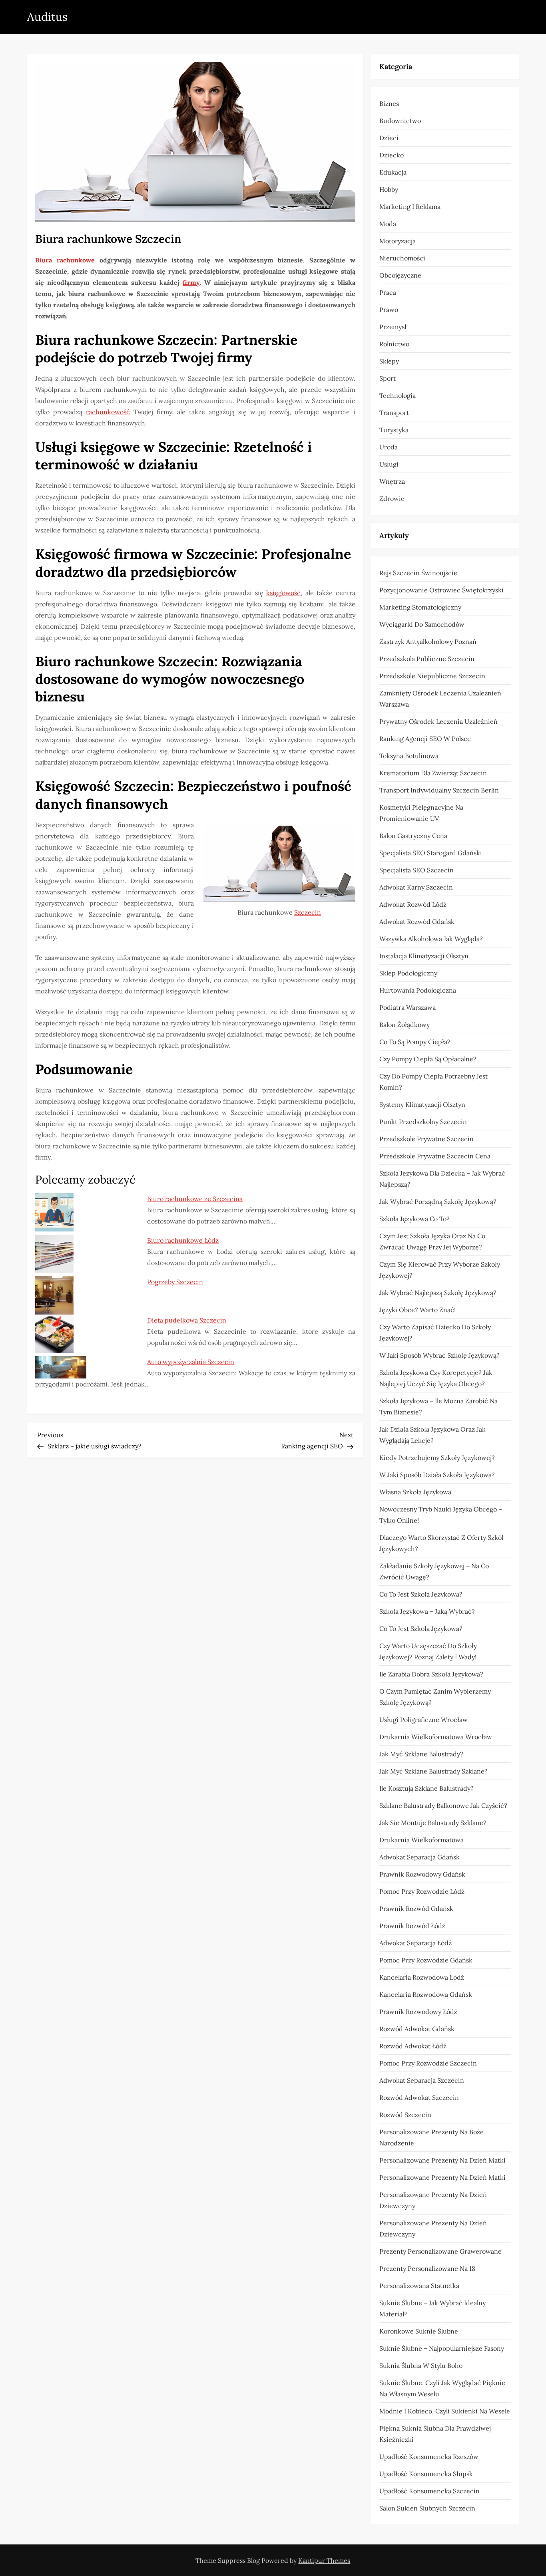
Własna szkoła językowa (415, 1492)
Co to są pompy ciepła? (415, 1042)
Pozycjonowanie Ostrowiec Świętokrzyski (441, 590)
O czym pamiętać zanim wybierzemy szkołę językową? (435, 1697)
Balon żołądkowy (405, 1025)
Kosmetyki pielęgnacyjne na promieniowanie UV (421, 813)
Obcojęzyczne (400, 275)
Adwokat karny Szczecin (416, 887)
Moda (388, 224)
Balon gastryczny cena (413, 836)
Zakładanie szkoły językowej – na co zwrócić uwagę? (434, 1571)
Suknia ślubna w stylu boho (421, 2365)
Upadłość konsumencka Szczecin (429, 2491)
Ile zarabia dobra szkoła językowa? (431, 1674)
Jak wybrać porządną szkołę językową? (438, 1202)
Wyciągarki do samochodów (422, 624)
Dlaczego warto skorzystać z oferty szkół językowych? (441, 1543)
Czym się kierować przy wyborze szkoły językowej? (440, 1270)
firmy (191, 282)
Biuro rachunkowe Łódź (183, 1240)
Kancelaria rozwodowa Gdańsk (426, 1994)
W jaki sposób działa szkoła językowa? (437, 1475)
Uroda (389, 447)
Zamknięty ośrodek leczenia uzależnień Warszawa (440, 699)
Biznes (389, 103)
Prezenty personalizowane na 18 (427, 2268)
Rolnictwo (394, 344)
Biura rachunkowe (65, 260)
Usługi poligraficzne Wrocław (423, 1720)
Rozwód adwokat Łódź (413, 2046)
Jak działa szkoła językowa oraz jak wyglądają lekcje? (432, 1435)
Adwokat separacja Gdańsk (419, 1857)
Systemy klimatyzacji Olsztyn (422, 1104)
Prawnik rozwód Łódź (412, 1926)
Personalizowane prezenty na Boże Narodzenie (431, 2137)
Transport (394, 413)
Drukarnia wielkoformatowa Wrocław (436, 1737)
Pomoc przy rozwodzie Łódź (422, 1891)
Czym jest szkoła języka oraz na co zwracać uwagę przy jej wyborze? (432, 1241)
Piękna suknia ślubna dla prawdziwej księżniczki (435, 2434)
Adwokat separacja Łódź (415, 1943)
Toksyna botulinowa (409, 756)
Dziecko (392, 155)
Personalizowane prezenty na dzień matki (442, 2160)
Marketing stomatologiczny (420, 607)
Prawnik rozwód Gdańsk (416, 1909)
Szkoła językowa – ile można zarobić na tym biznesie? (438, 1406)
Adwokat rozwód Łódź (413, 904)
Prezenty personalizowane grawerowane (440, 2251)
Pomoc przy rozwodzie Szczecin (428, 2063)
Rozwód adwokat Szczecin (419, 2097)
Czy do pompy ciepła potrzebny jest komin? (433, 1082)
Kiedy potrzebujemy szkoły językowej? (437, 1458)
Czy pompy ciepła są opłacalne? (428, 1059)
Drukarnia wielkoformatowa (421, 1840)
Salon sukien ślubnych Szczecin (427, 2508)
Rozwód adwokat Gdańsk (417, 2029)
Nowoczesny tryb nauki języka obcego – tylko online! (441, 1515)
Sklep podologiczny (408, 973)
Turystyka (394, 430)
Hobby (389, 189)
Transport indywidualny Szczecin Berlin (439, 790)
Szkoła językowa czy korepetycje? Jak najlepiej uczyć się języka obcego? (436, 1378)
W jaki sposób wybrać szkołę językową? (439, 1355)
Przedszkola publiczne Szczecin (427, 659)
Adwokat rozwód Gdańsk (417, 922)
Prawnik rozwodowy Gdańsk (422, 1874)
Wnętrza (392, 481)
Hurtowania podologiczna (418, 990)
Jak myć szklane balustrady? (421, 1754)
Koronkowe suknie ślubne (419, 2331)
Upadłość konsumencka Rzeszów (429, 2457)
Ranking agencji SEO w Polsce (425, 739)
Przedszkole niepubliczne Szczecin (432, 676)
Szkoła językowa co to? (414, 1219)
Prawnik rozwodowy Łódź (418, 2012)
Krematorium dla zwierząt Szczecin (433, 773)
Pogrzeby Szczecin (175, 1282)
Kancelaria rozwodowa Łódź (422, 1977)
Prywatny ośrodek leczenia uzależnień (438, 721)
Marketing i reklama (410, 207)
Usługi (389, 464)
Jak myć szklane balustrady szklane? (433, 1771)
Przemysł (393, 327)
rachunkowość (108, 412)
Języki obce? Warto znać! (417, 1310)
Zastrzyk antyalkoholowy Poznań (428, 642)
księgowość (283, 593)
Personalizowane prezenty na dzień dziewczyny (433, 2200)
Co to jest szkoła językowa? (421, 1594)
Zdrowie (392, 499)
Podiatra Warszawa (408, 1007)
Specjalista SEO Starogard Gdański (431, 853)
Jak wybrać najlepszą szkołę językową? (438, 1293)
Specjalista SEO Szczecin (416, 870)
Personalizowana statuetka (419, 2286)
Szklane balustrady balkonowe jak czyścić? (443, 1805)
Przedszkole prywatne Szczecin (426, 1139)
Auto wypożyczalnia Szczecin (191, 1362)
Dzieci (389, 138)
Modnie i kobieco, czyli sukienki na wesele (445, 2411)
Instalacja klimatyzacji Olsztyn (424, 956)
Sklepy (389, 361)
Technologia (398, 395)
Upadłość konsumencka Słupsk (426, 2474)
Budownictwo (400, 121)
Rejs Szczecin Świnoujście (418, 573)
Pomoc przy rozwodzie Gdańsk (426, 1960)
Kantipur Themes (324, 2560)
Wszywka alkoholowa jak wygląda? (431, 939)
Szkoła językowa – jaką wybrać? (427, 1611)
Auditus (47, 17)
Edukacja (393, 172)
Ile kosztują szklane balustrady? (426, 1788)
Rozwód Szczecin (405, 2115)
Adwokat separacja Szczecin (422, 2080)
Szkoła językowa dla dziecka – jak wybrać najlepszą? (442, 1179)
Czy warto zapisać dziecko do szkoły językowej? (435, 1333)
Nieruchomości (402, 258)
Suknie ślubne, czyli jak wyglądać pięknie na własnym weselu (442, 2388)
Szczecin (308, 912)
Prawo (389, 310)
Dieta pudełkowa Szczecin (187, 1320)
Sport (388, 378)
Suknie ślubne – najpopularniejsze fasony (442, 2348)
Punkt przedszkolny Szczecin (423, 1122)
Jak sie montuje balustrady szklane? (433, 1823)
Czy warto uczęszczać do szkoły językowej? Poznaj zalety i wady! (428, 1651)
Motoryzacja (398, 241)
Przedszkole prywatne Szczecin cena (435, 1156)
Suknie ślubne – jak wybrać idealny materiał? (432, 2308)
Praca (388, 292)
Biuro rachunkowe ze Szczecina (195, 1199)
